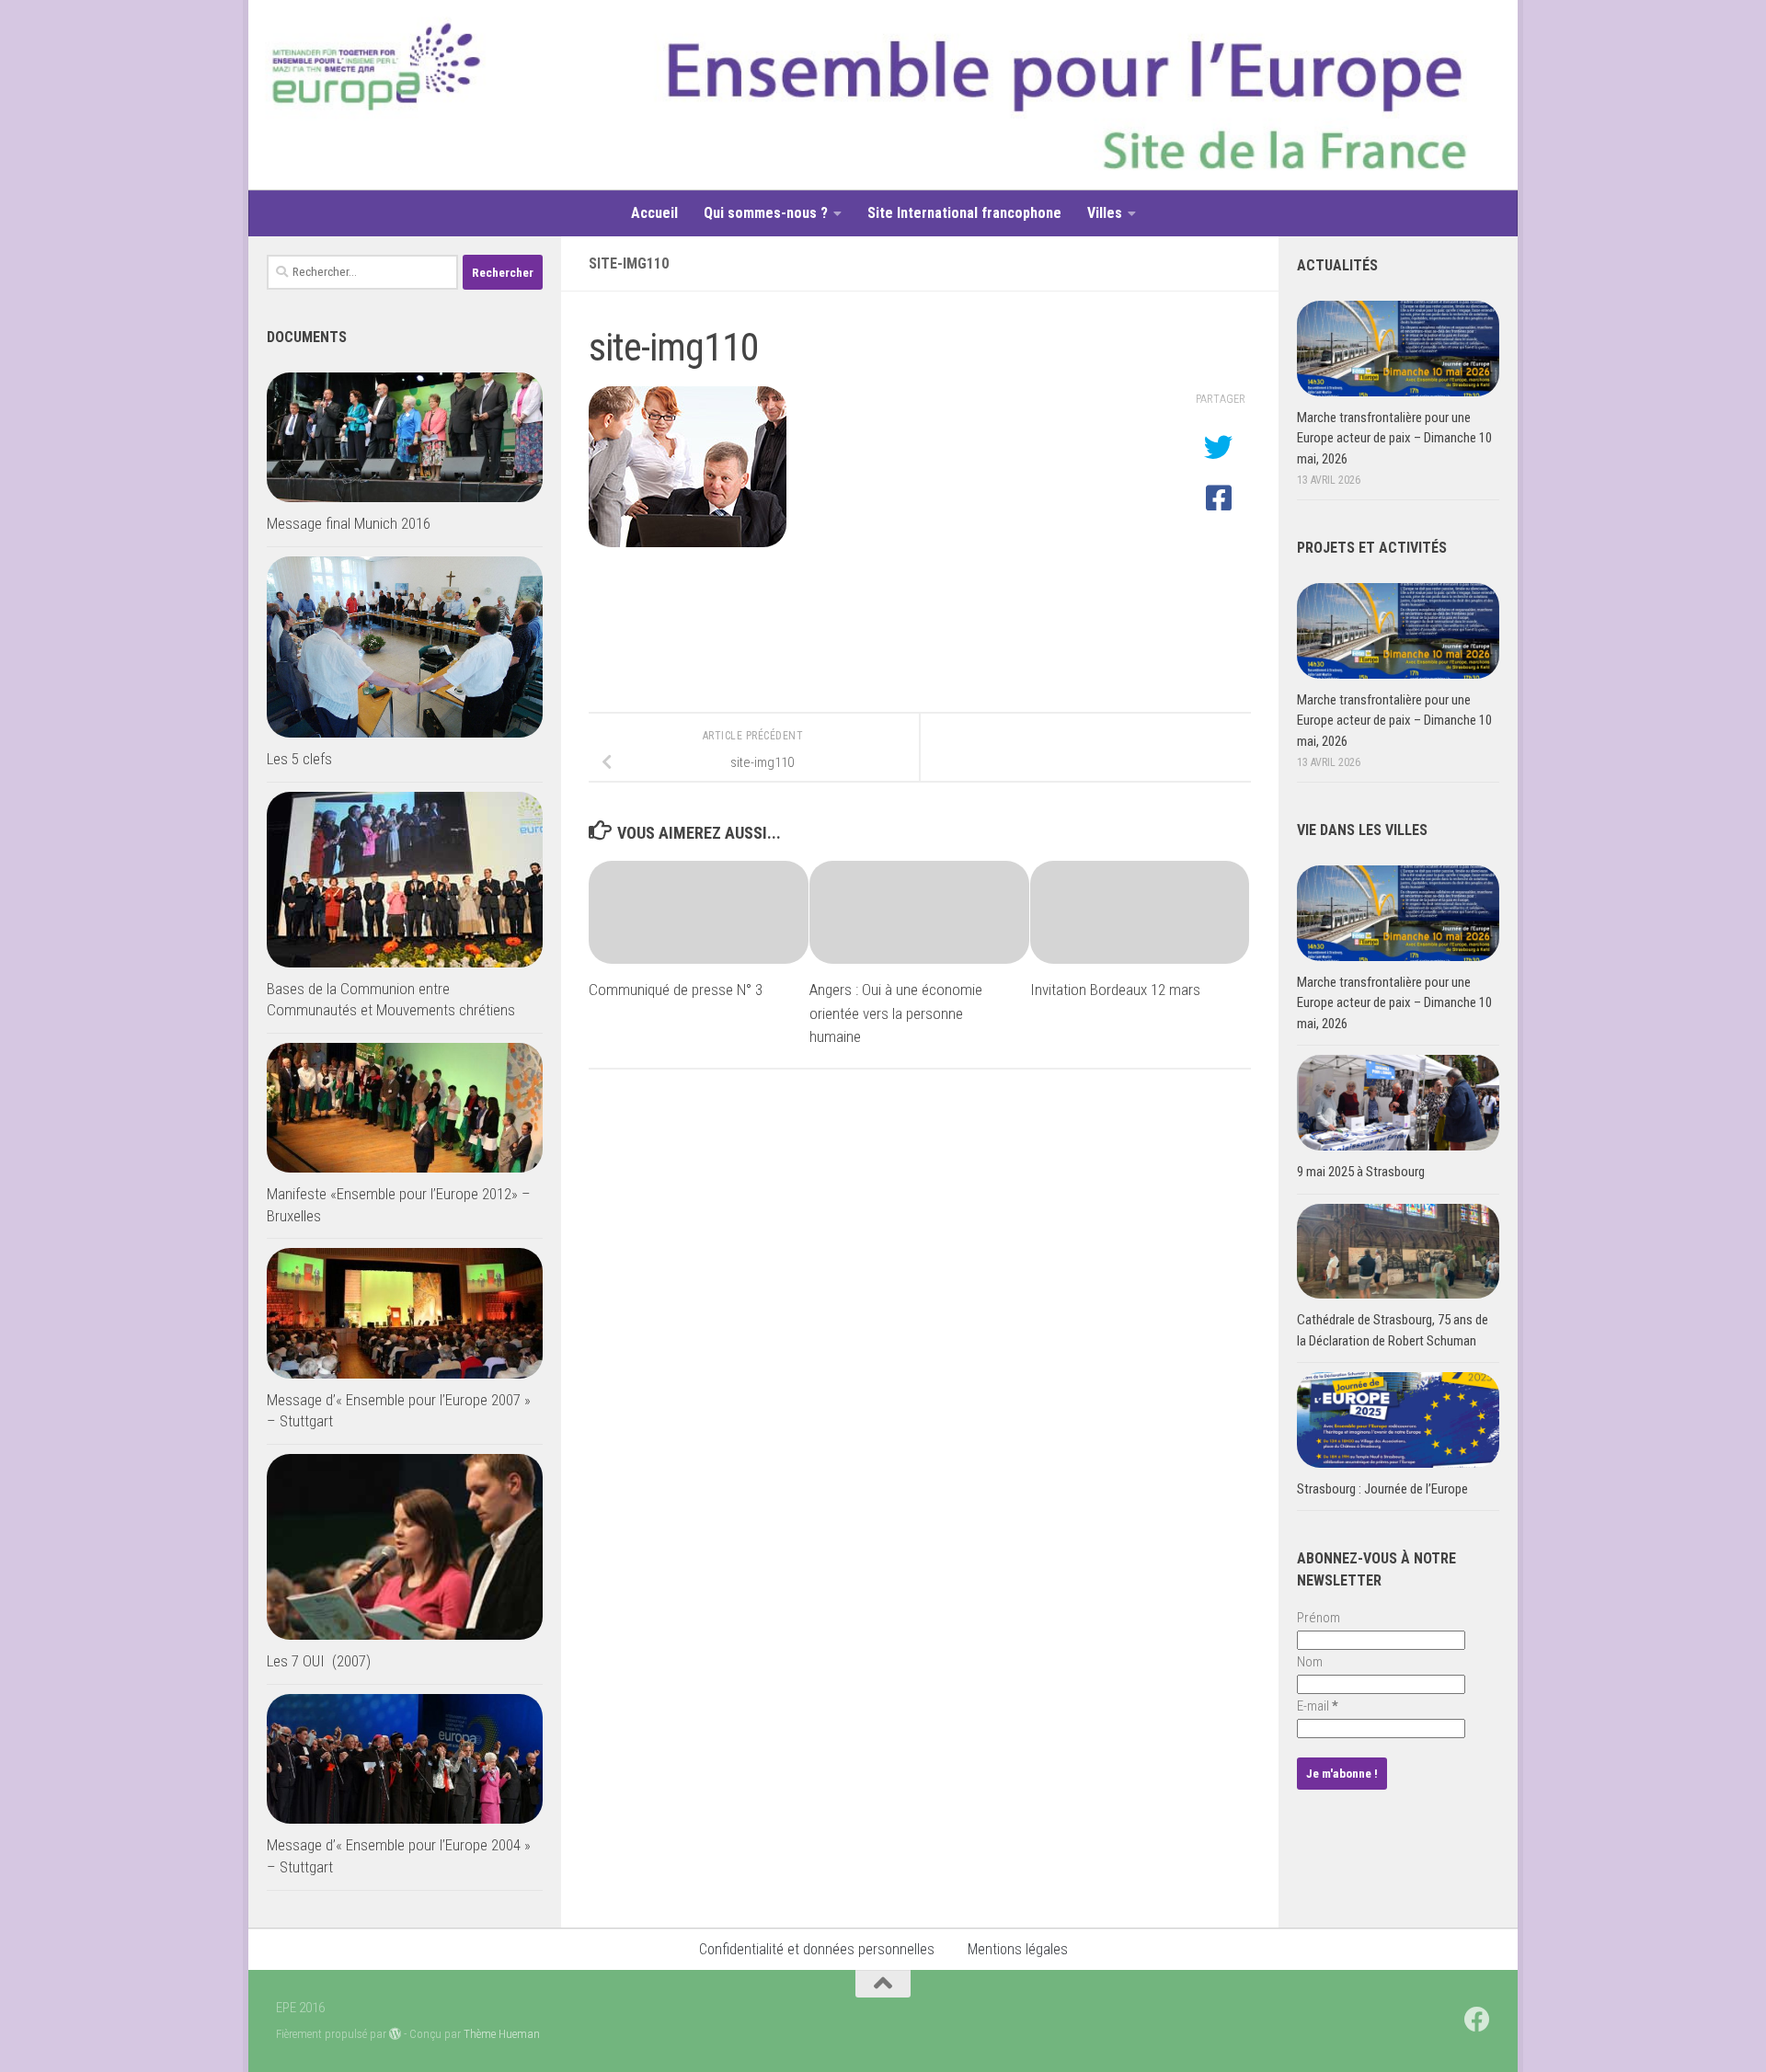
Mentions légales (1018, 1949)
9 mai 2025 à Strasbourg (1361, 1172)
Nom (1310, 1662)
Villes (1105, 213)
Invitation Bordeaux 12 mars (1115, 990)
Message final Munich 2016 (349, 523)
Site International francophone (964, 213)
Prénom (1319, 1618)
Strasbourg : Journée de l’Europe (1382, 1489)
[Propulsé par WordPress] (395, 2034)
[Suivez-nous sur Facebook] (1477, 2020)
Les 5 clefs (299, 759)
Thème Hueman (502, 2034)
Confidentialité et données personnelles (817, 1949)
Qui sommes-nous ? (766, 213)
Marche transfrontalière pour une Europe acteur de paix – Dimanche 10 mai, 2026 (1394, 438)
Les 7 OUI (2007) (319, 1661)
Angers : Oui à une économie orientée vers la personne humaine (896, 1013)
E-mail (1318, 1706)
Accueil (654, 213)
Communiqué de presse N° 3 (676, 990)
